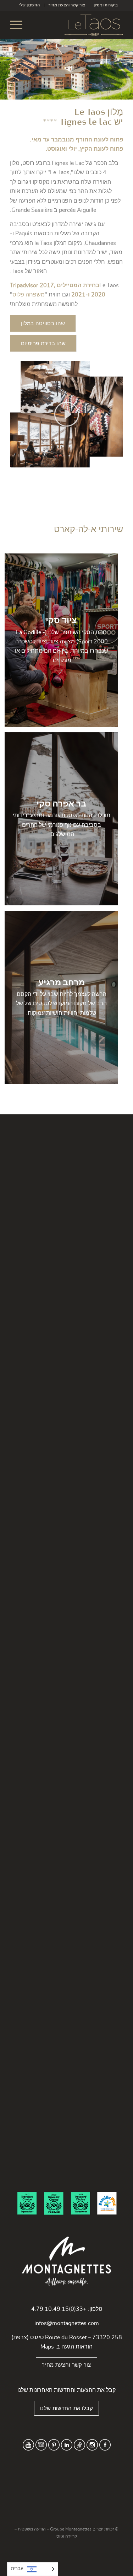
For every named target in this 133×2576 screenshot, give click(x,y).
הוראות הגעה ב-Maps (66, 2347)
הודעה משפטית (32, 2529)
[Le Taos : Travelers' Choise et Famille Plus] (66, 2203)
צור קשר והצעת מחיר (67, 5)
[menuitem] (106, 5)
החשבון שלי (29, 5)
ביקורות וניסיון (106, 5)
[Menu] (18, 25)
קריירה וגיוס (67, 2536)
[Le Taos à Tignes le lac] (78, 25)
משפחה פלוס (29, 295)
